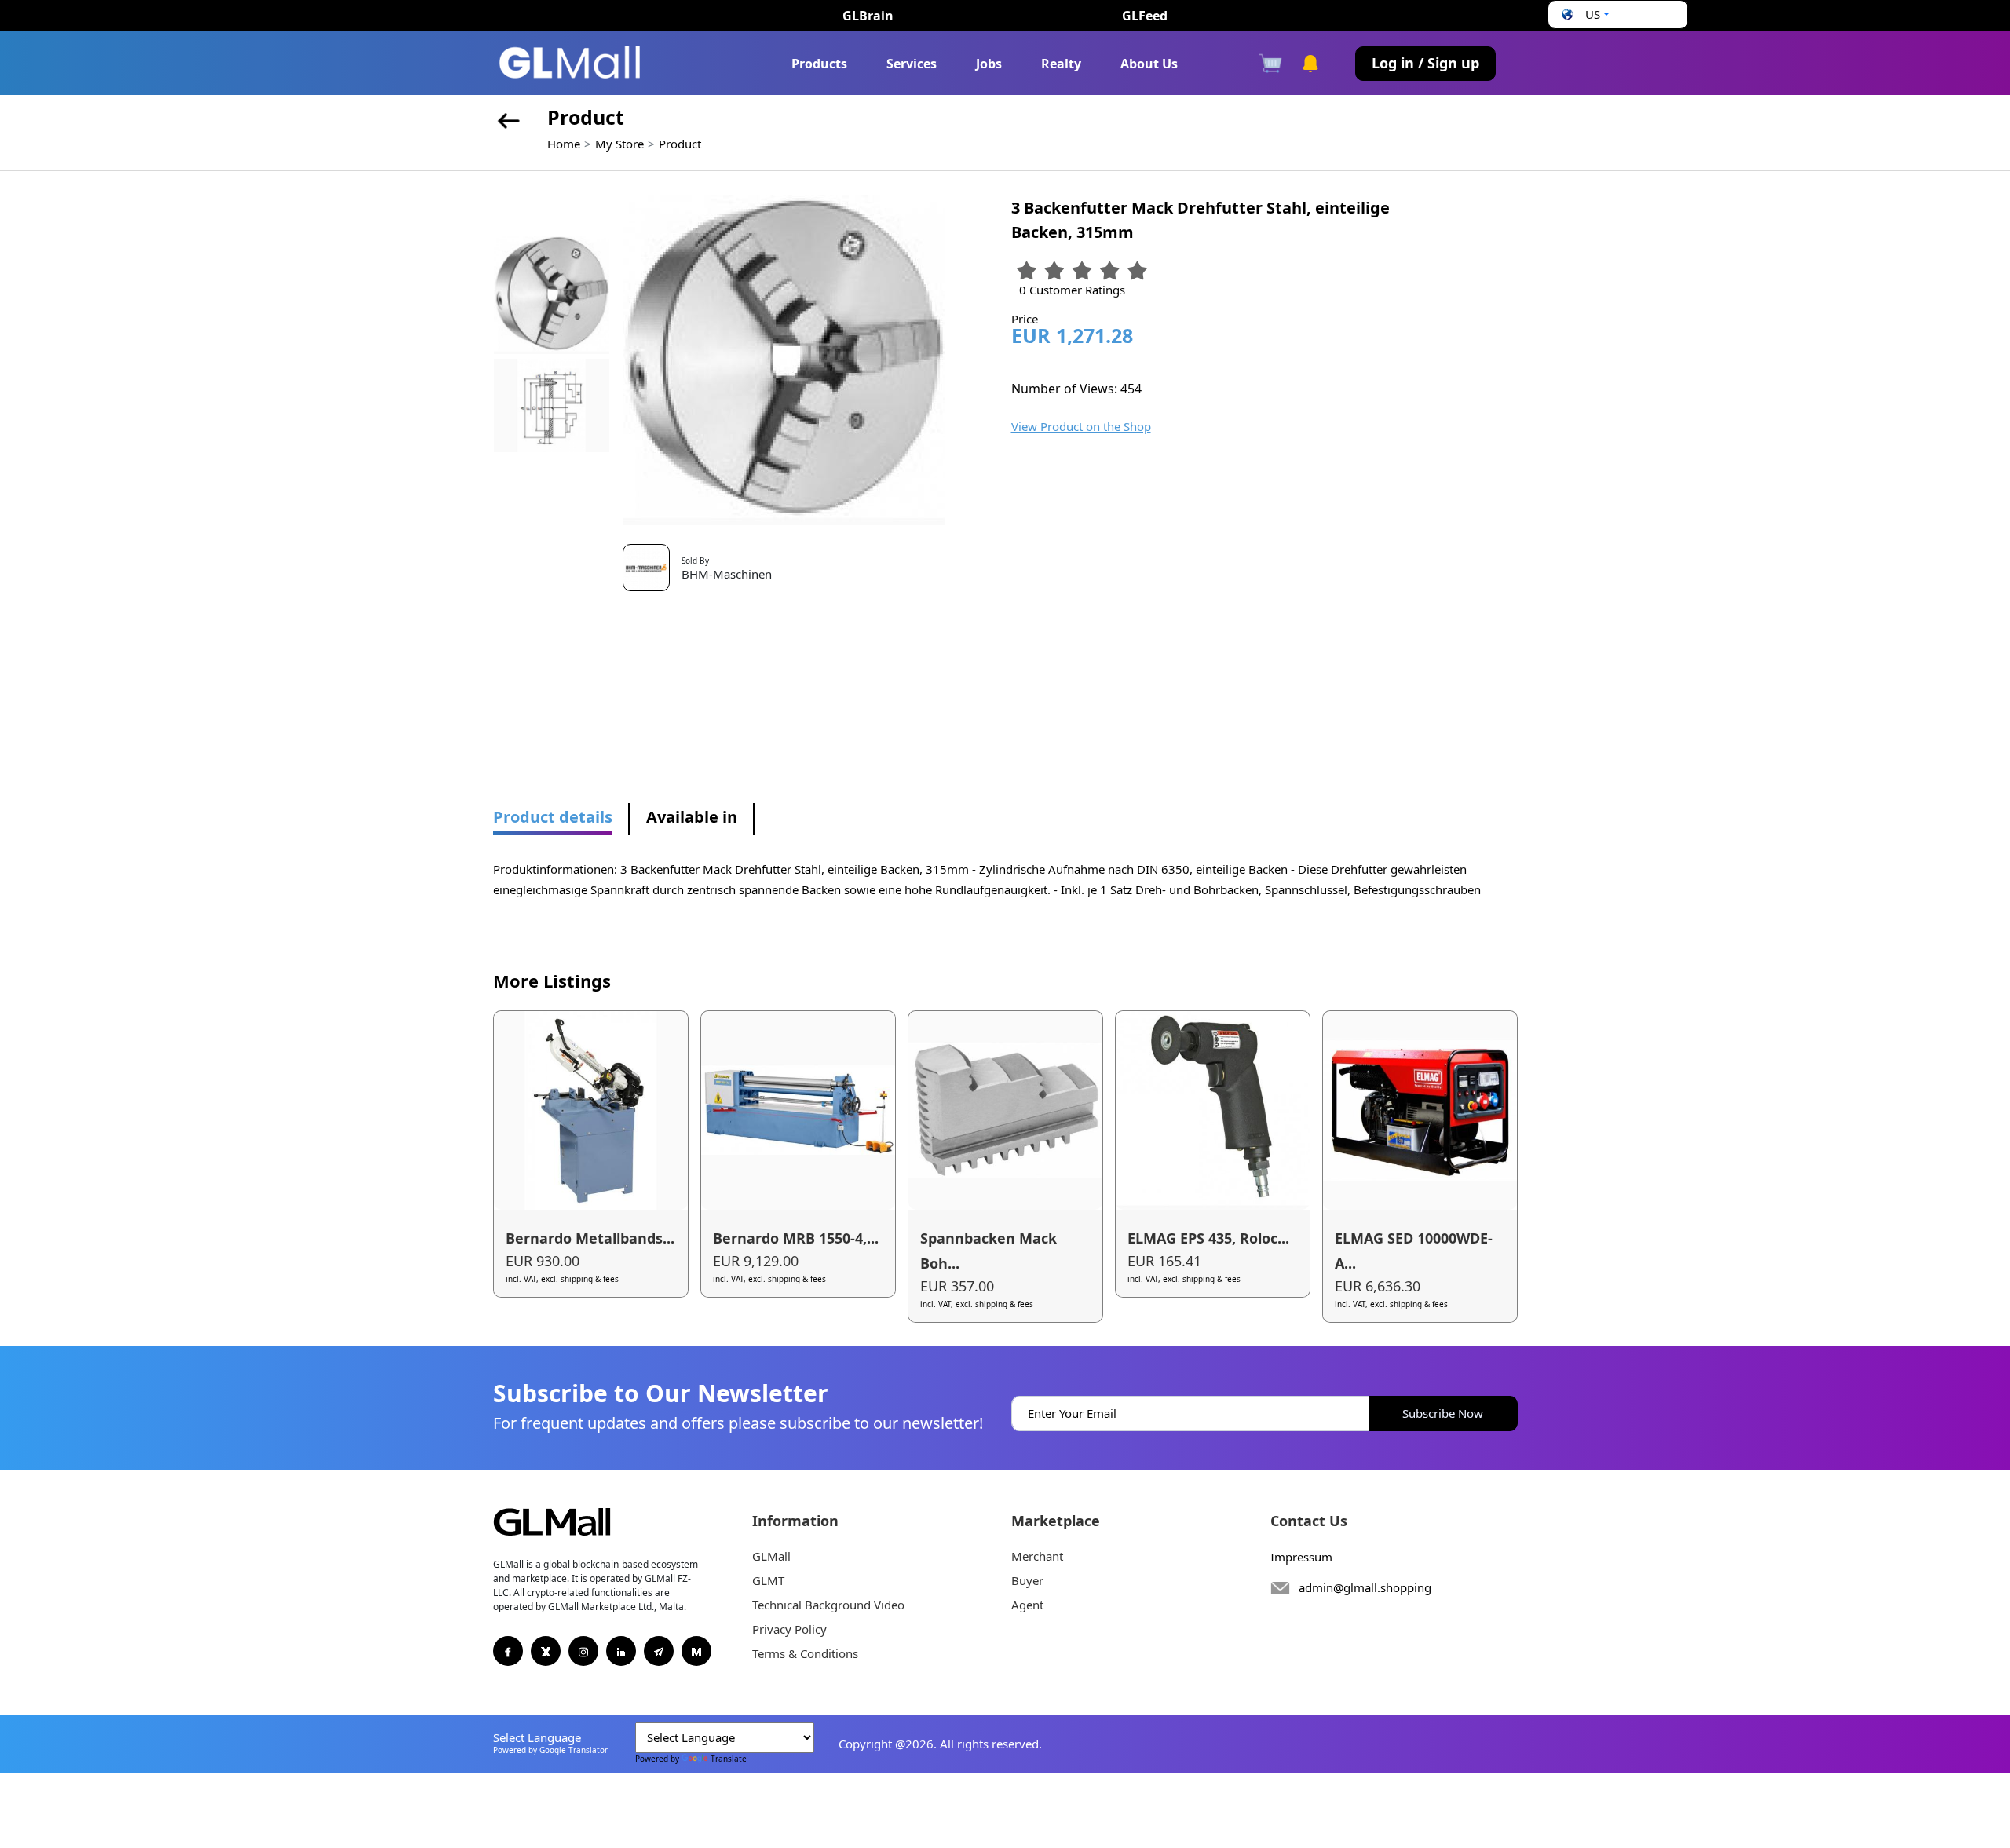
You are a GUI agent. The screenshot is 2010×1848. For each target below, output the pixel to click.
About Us (1149, 64)
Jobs (989, 64)
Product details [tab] (553, 817)
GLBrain (868, 16)
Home (564, 144)
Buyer (1027, 1580)
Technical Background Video (828, 1605)
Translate (729, 1759)
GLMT (768, 1580)
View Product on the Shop (1081, 426)
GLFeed (1145, 16)
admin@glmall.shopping (1365, 1587)
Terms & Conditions (805, 1653)
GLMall (771, 1556)
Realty (1061, 64)
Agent (1027, 1605)
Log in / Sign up (1425, 63)
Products (819, 64)
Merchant (1037, 1556)
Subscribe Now (1443, 1413)
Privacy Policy (789, 1629)
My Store (619, 144)
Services (912, 64)
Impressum (1301, 1557)
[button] (1584, 15)
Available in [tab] (692, 817)
